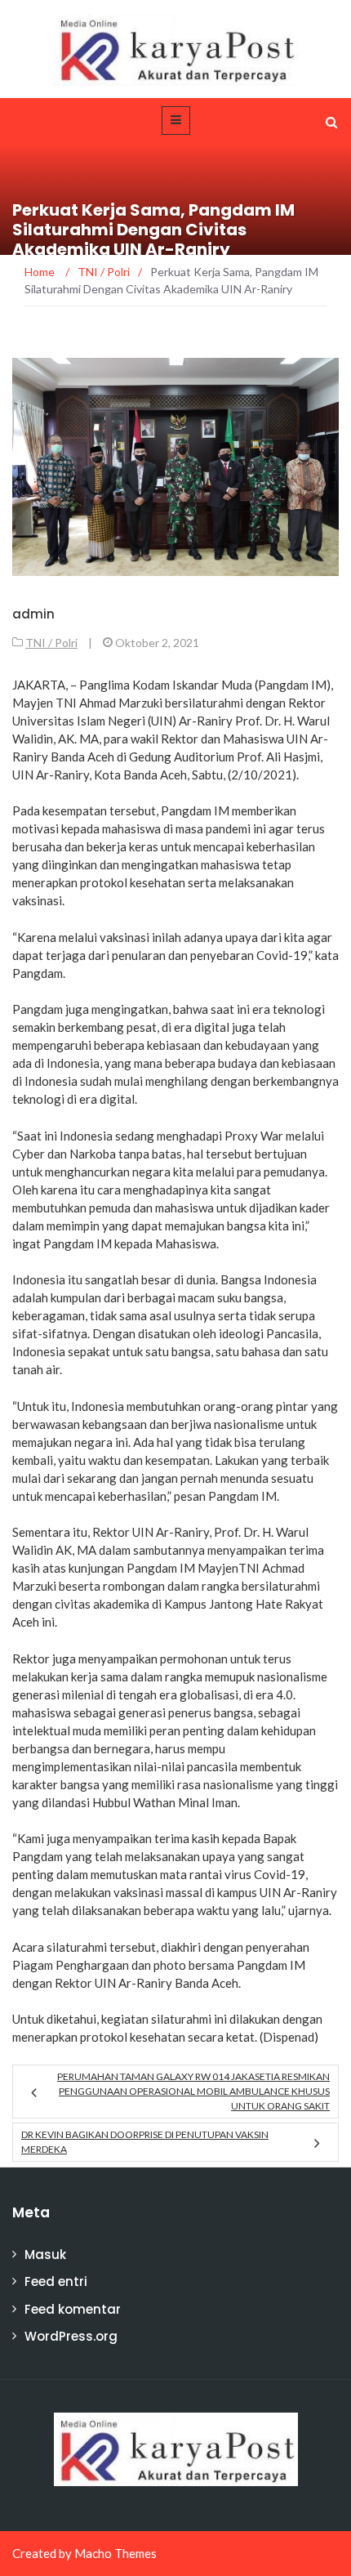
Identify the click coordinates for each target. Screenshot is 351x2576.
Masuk (45, 2255)
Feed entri (56, 2281)
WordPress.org (71, 2336)
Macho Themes (116, 2553)
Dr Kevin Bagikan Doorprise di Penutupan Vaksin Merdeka (145, 2142)
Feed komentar (73, 2309)
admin (33, 614)
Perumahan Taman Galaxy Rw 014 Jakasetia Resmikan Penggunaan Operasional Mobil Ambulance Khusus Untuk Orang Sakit (193, 2091)
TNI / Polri (51, 643)
